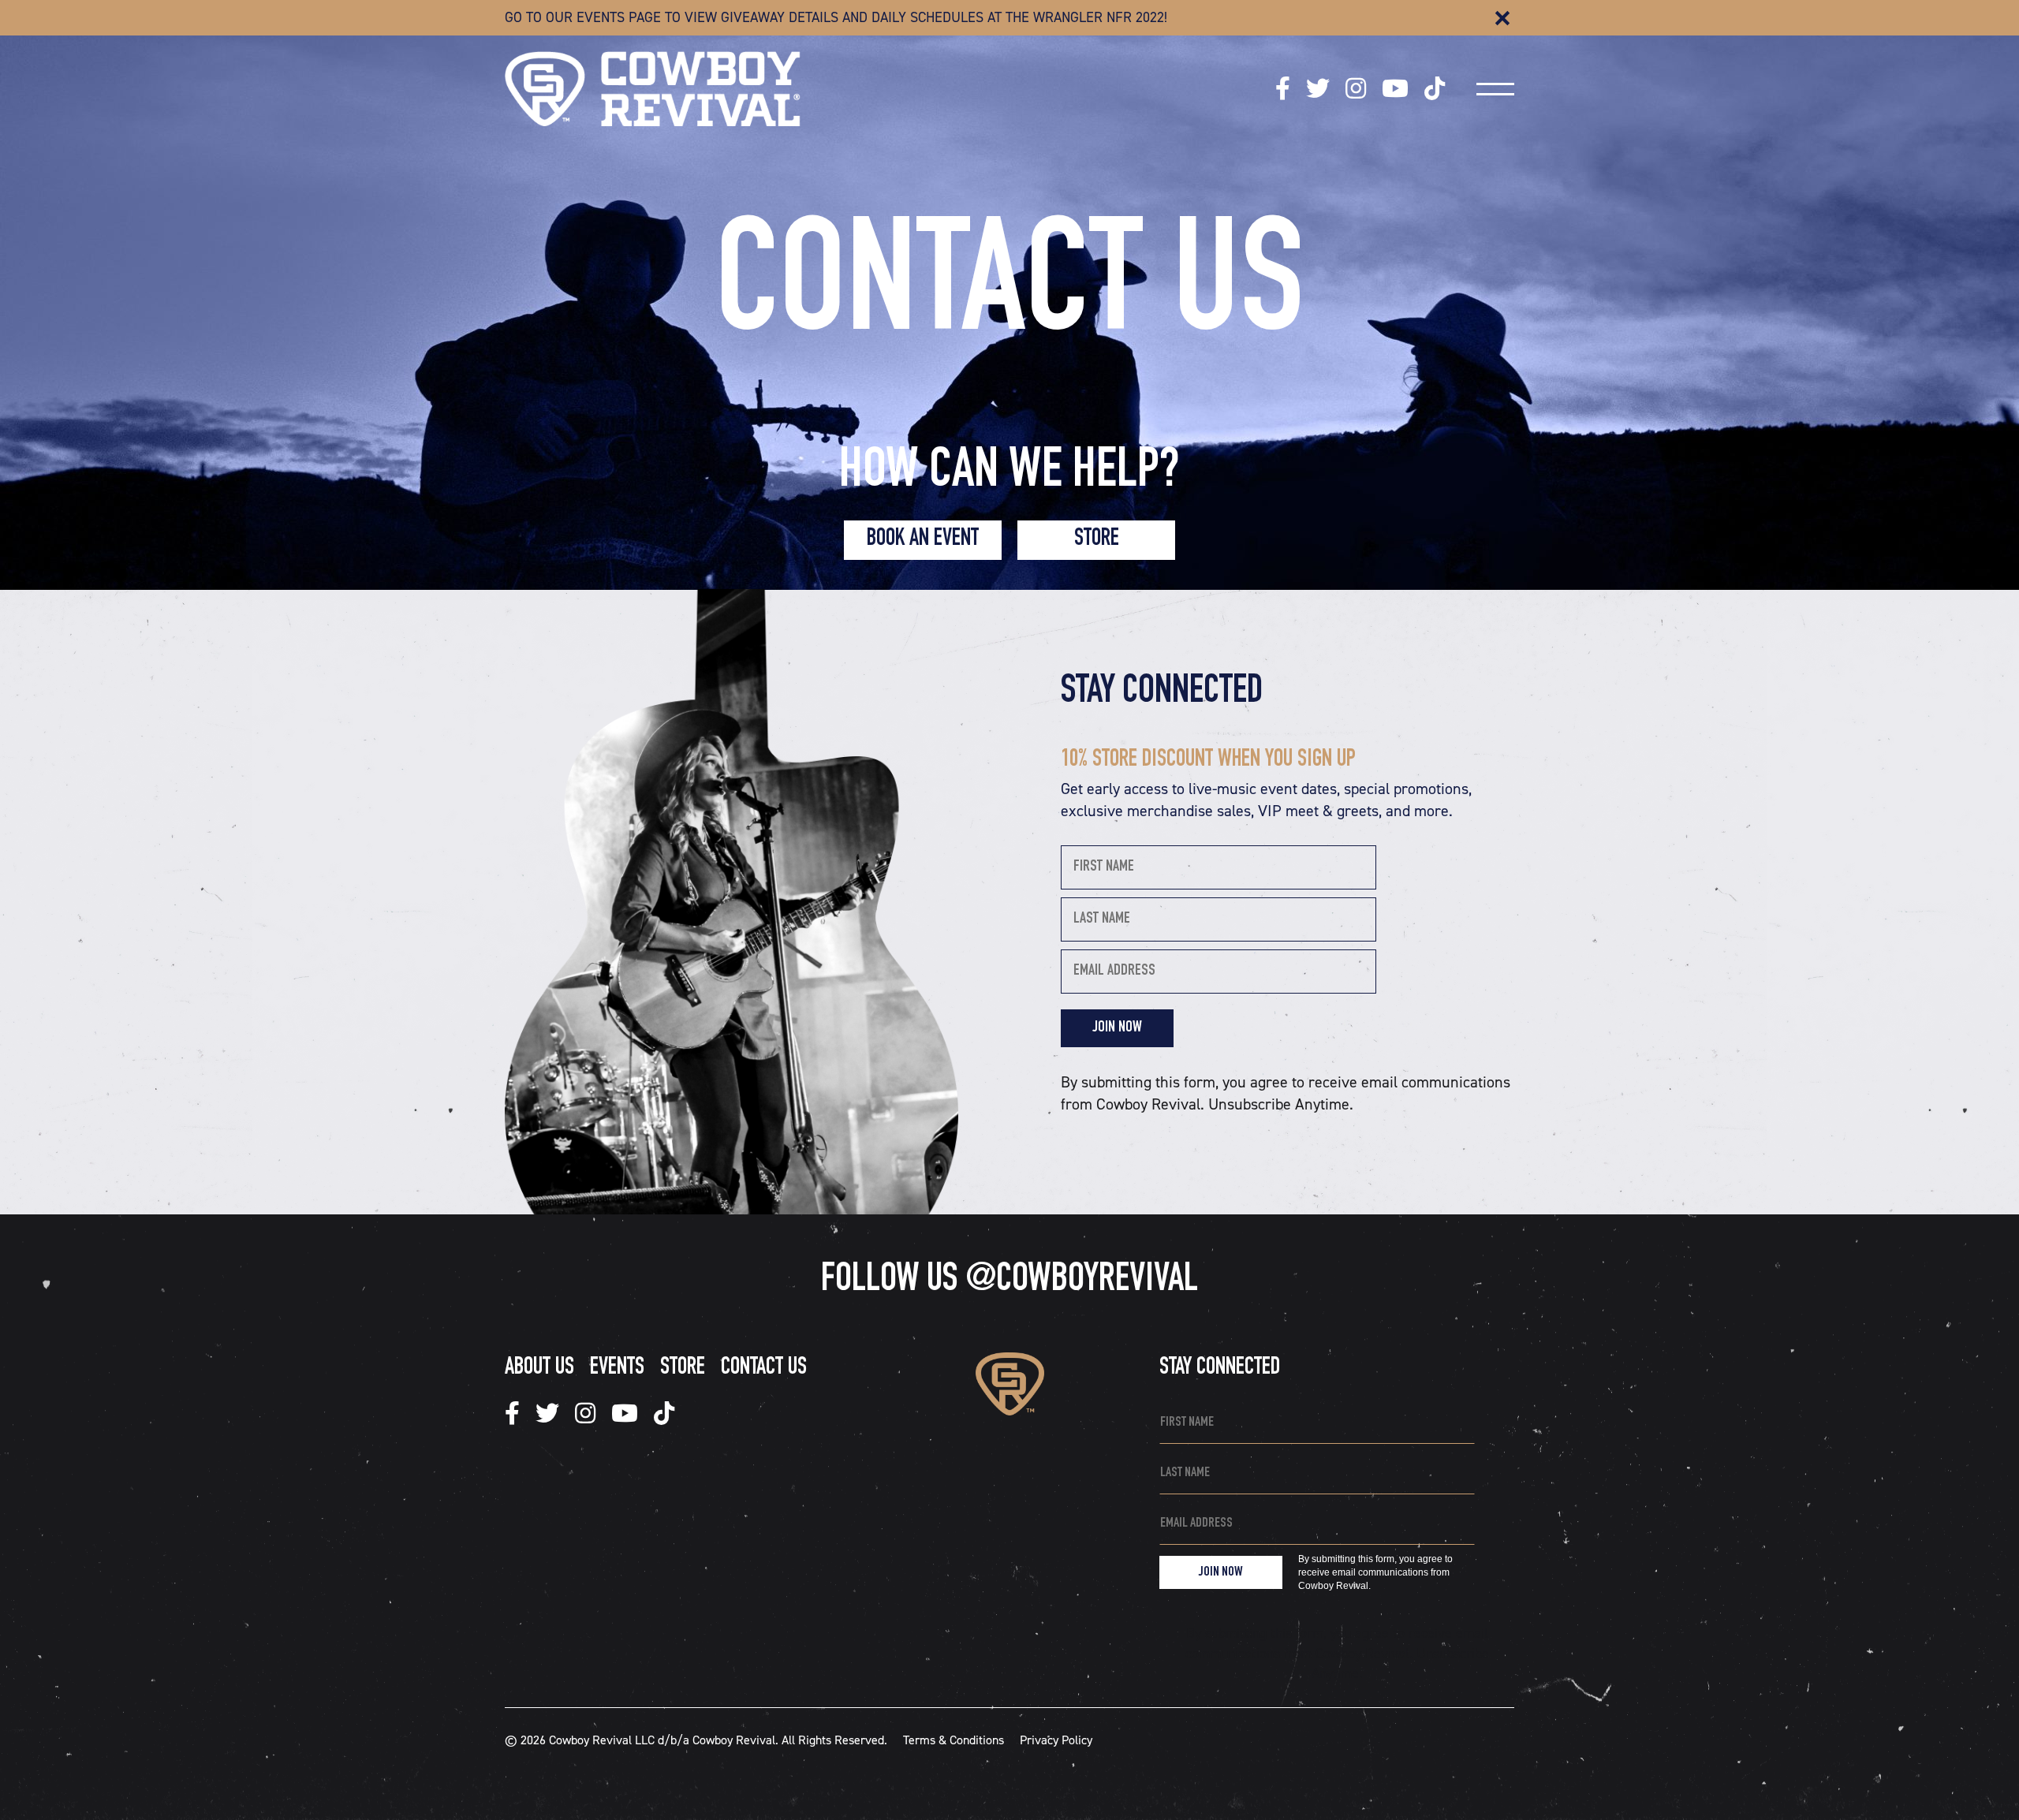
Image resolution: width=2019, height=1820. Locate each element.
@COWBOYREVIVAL (1081, 1281)
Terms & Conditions (954, 1740)
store (1097, 540)
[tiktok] (1283, 89)
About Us (539, 1369)
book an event (923, 540)
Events (617, 1369)
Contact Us (764, 1369)
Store (683, 1369)
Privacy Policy (1056, 1740)
